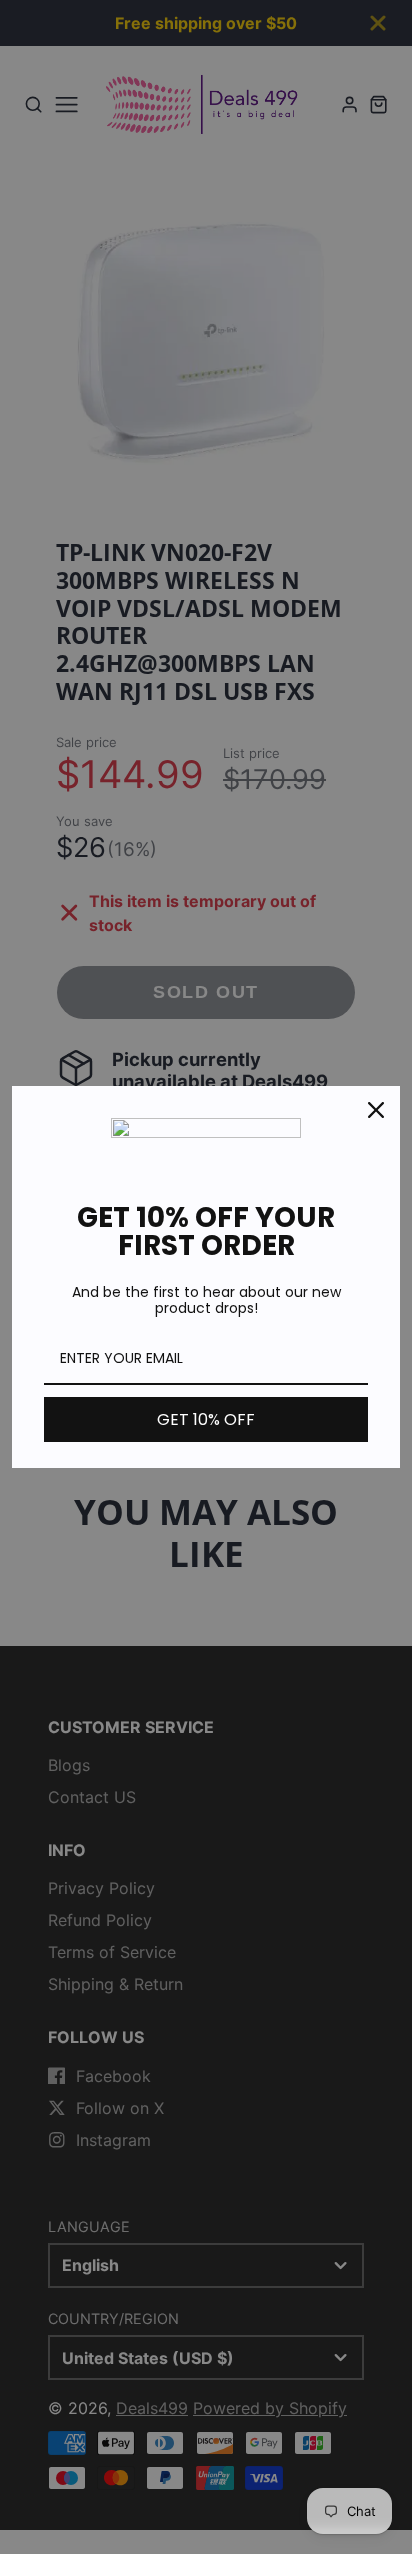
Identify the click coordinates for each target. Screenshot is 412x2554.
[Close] (376, 1110)
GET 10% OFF (206, 1419)
